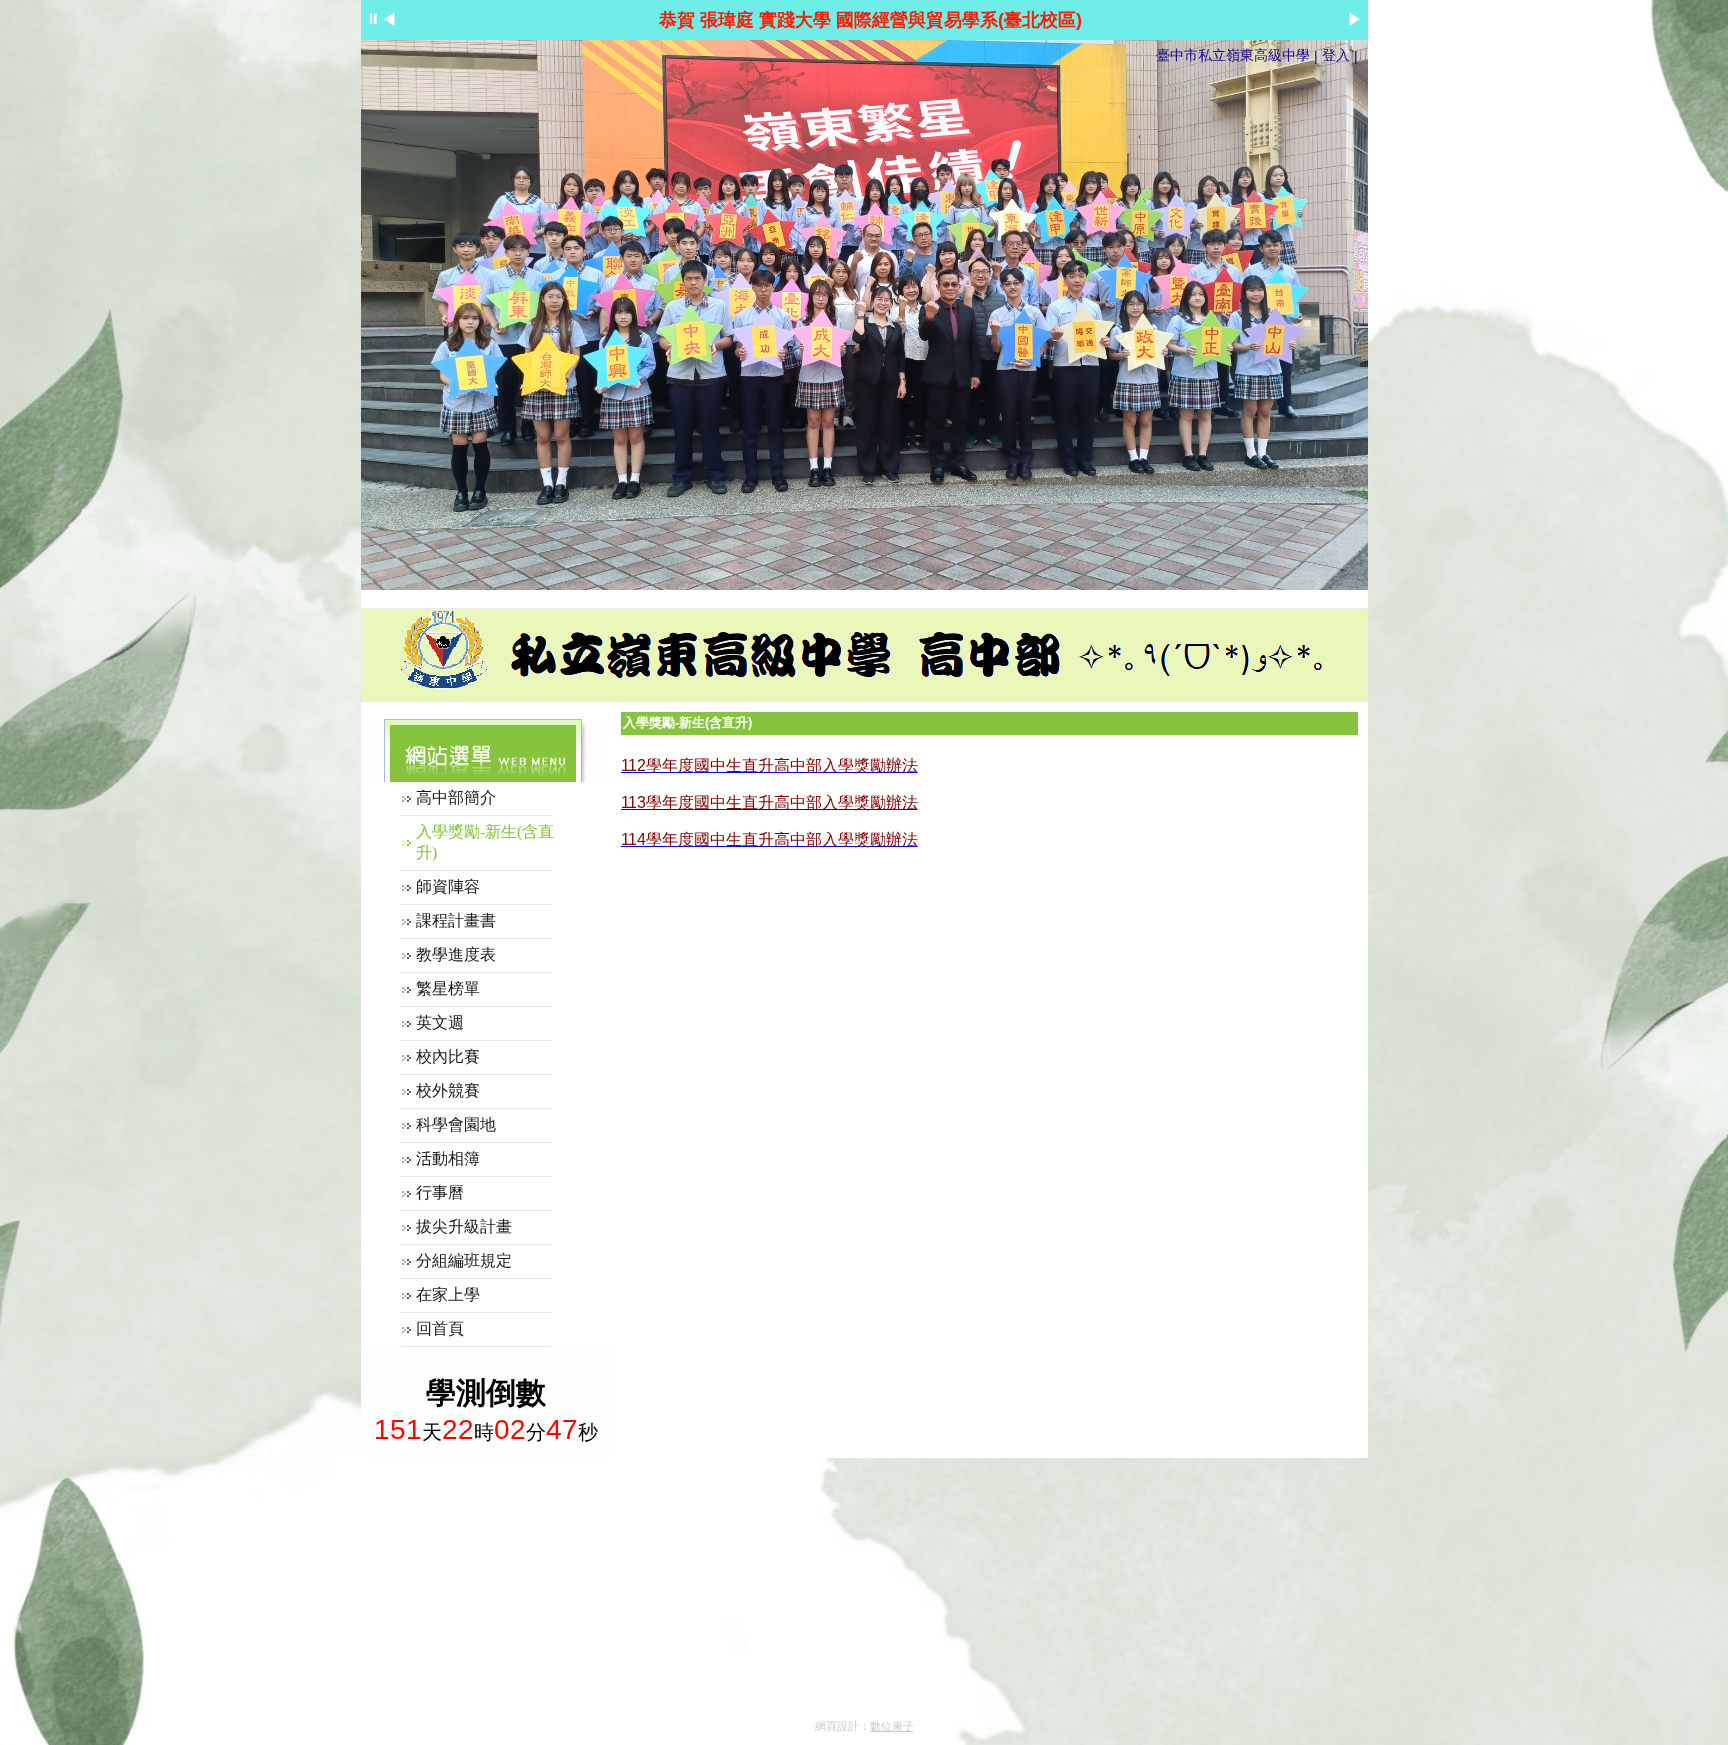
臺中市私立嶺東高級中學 (1233, 55)
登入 (1336, 55)
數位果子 (892, 1726)
